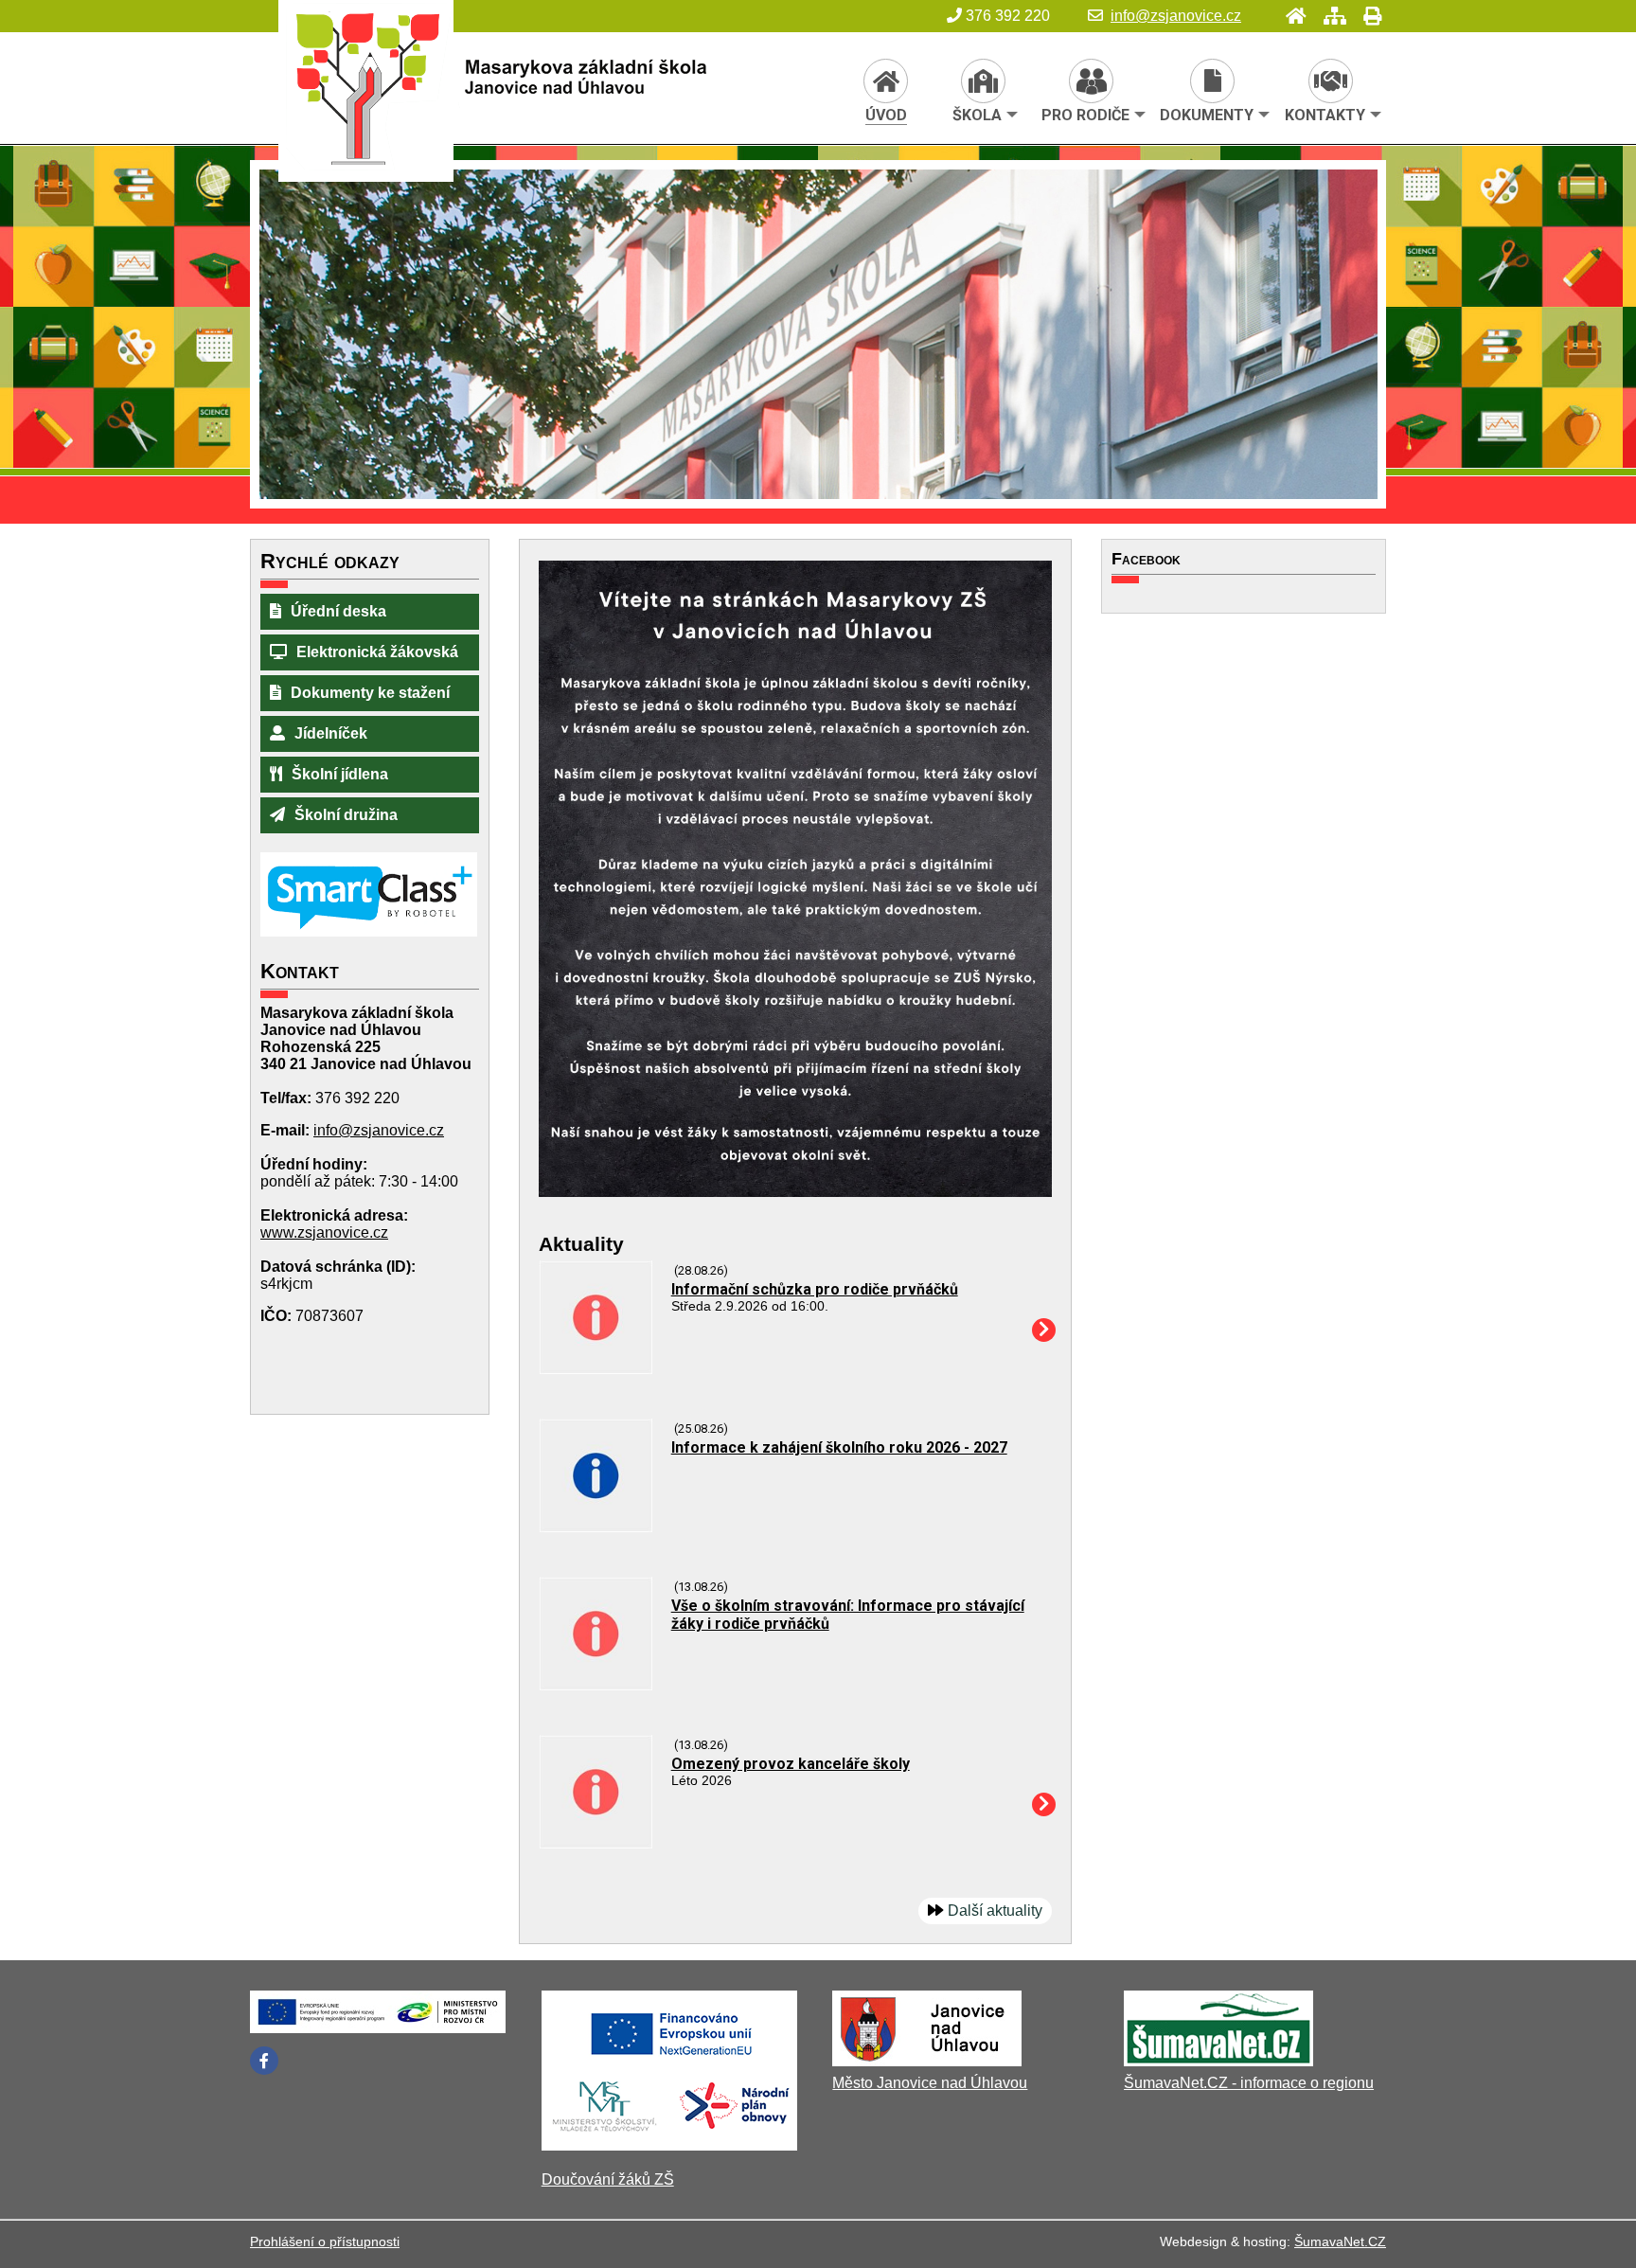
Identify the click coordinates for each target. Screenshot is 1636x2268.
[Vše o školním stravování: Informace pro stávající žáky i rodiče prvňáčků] (596, 1685)
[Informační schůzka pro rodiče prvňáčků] (596, 1369)
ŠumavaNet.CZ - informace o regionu (1249, 2083)
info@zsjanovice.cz (1176, 16)
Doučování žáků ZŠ (608, 2179)
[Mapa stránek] (1329, 16)
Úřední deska (338, 611)
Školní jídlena (340, 774)
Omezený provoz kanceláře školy (791, 1764)
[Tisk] (1367, 16)
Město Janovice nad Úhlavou (930, 2083)
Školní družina (346, 815)
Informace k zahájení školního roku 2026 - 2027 (839, 1447)
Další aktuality (995, 1911)
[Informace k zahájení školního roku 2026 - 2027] (596, 1527)
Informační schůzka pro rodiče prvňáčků (815, 1289)
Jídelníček (331, 733)
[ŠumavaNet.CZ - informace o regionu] (1218, 2061)
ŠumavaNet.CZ (1340, 2241)
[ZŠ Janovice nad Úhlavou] (593, 103)
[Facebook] (264, 2061)
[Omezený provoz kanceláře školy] (596, 1843)
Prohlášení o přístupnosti (325, 2241)
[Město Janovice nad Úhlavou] (927, 2061)
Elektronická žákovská (377, 652)
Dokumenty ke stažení (370, 693)
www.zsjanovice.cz (324, 1232)
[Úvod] (1290, 16)
